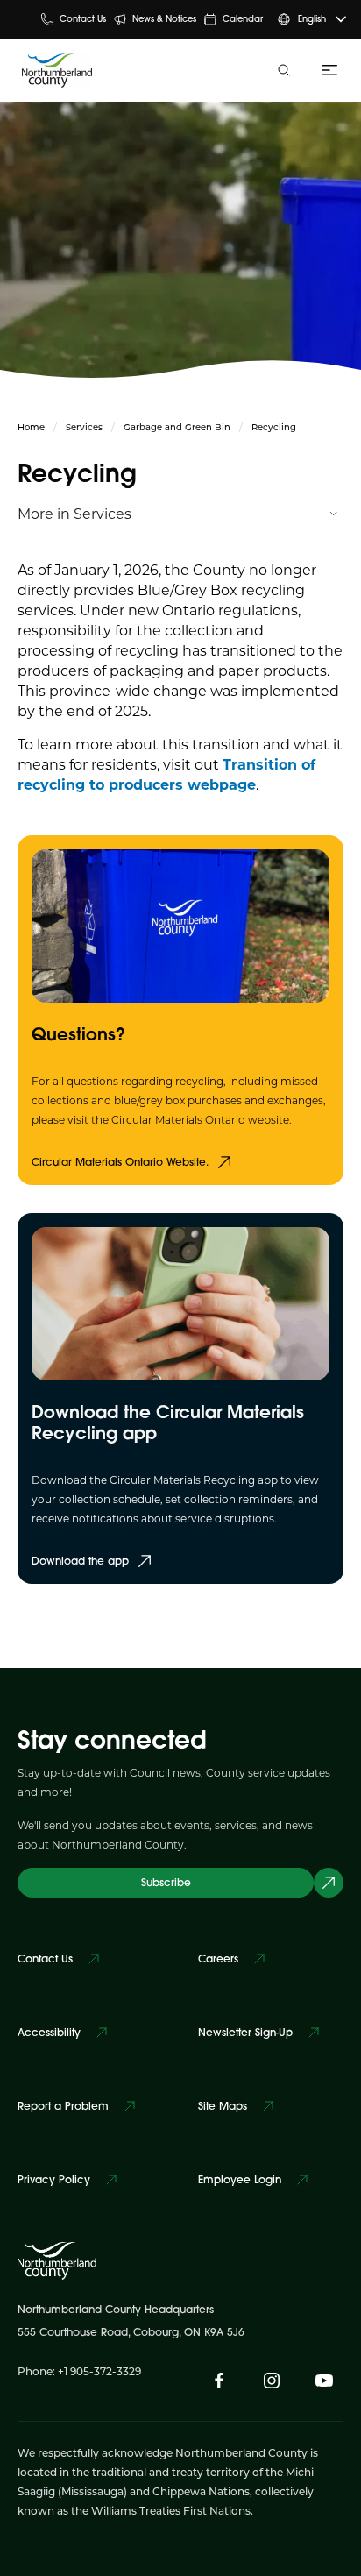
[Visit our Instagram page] (272, 2381)
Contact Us (83, 19)
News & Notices (164, 19)
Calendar (243, 19)
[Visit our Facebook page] (219, 2381)
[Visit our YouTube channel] (324, 2381)
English (312, 19)
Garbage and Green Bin (177, 427)
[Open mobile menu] (326, 70)
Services (84, 427)
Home (31, 427)
